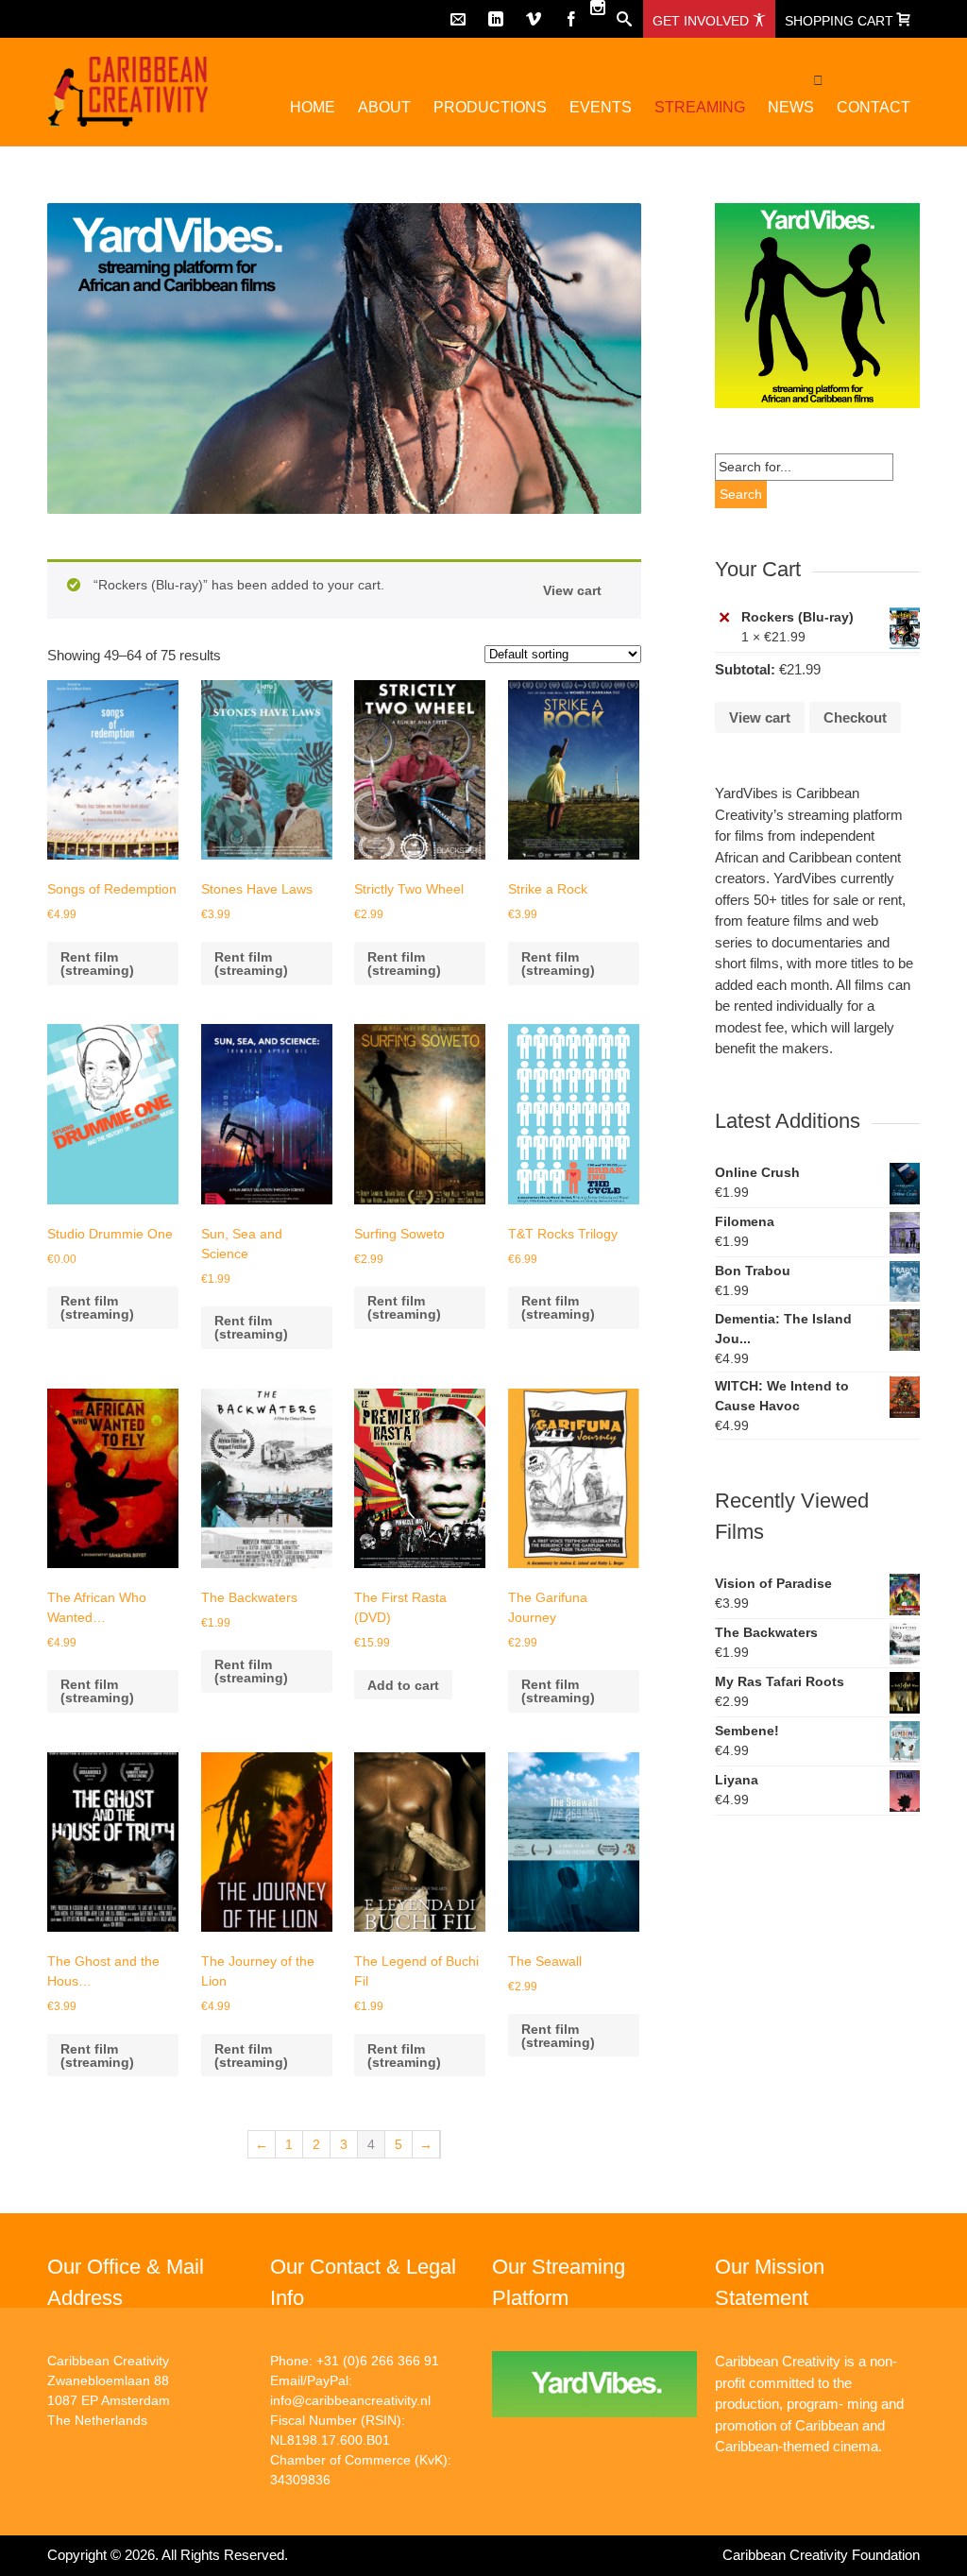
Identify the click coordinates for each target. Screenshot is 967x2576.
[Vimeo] (534, 19)
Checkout (855, 717)
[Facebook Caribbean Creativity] (571, 19)
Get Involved (703, 21)
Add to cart (403, 1685)
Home (313, 107)
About (384, 107)
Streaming (700, 107)
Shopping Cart (841, 21)
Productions (490, 107)
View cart (572, 590)
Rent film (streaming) (97, 964)
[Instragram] (598, 8)
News (791, 107)
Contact (874, 107)
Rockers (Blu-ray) (797, 617)
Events (601, 107)
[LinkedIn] (496, 19)
